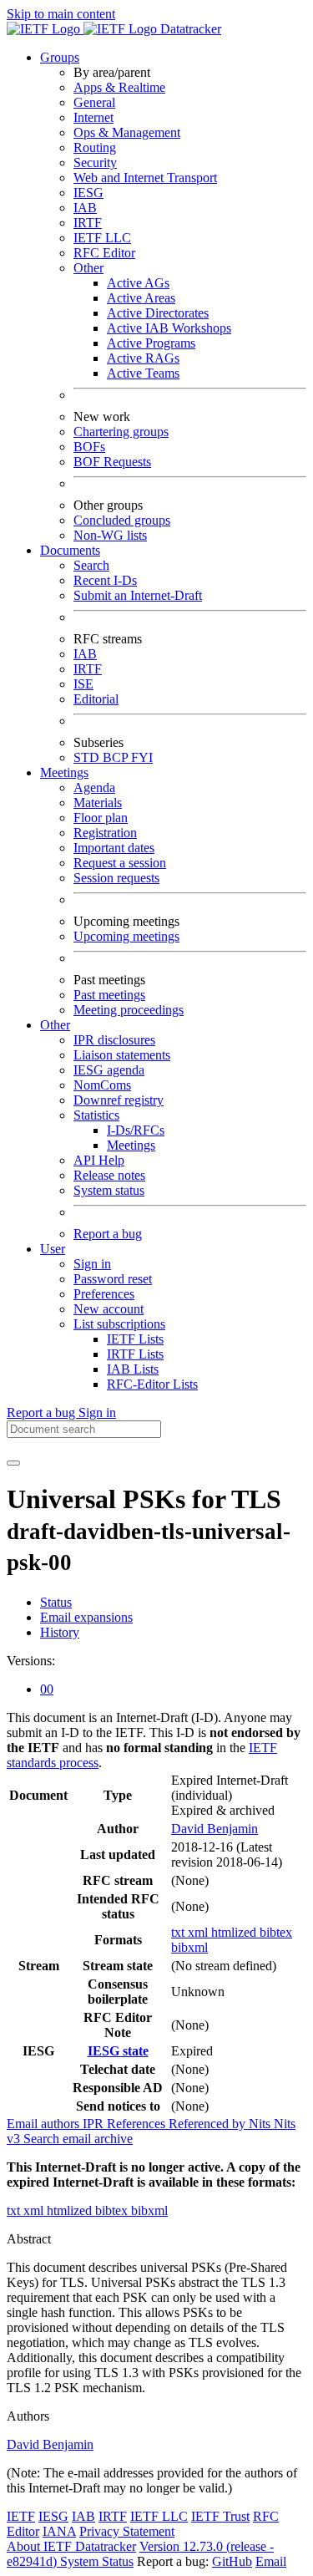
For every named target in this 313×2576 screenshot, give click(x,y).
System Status (97, 2561)
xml (199, 1932)
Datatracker (189, 29)
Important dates (114, 848)
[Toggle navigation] (13, 1463)
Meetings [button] (64, 772)
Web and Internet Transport (145, 178)
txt (179, 1932)
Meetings (131, 1145)
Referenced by (209, 2124)
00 (47, 1689)
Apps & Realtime (119, 87)
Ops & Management (127, 132)
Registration (105, 833)
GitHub (232, 2561)
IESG (88, 193)
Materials (98, 803)
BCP (117, 757)
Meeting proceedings (129, 1010)
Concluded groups (122, 520)
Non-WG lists (110, 535)
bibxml (189, 1947)
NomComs (102, 1085)
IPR (95, 2124)
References (138, 2124)
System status (109, 1190)
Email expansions (86, 1617)
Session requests (116, 878)
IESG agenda (109, 1070)
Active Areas (141, 298)
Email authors (45, 2124)
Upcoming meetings (126, 936)
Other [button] (55, 1025)
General (94, 102)
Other (88, 268)
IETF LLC (102, 238)
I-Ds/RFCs (136, 1130)
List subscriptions (119, 1324)
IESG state (118, 2051)
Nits (261, 2124)
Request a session (120, 863)
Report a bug (108, 1234)
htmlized (235, 1932)
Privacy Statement (127, 2531)
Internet (93, 117)
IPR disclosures (114, 1040)
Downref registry (119, 1100)
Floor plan (101, 818)
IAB (85, 208)
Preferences (104, 1294)
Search (91, 565)
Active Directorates (158, 313)
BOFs (89, 447)
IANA (59, 2531)
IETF (21, 2516)
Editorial (96, 699)
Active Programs (151, 343)
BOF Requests (112, 462)
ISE (83, 684)
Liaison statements (122, 1055)
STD (88, 757)
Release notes (109, 1175)
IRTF (88, 223)
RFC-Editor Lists (152, 1384)
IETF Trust (220, 2516)
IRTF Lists (135, 1354)
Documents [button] (70, 550)
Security (95, 163)
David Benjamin (215, 1829)
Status (56, 1602)
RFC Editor (104, 253)
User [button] (53, 1249)
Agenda (94, 788)
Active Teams (143, 373)
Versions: (31, 1661)
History (60, 1632)
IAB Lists (133, 1369)
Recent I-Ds (105, 580)
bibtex (276, 1932)
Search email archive (78, 2139)
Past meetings (109, 995)
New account (109, 1309)
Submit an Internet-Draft (138, 595)
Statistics (96, 1115)
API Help (99, 1160)
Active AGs (138, 283)
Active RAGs (143, 358)
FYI (142, 757)
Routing (95, 147)
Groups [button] (60, 57)
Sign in (92, 1264)
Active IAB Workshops (169, 328)
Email (271, 2561)
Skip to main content (61, 14)
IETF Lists (135, 1339)
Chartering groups (121, 432)
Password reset (113, 1279)
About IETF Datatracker (71, 2546)
